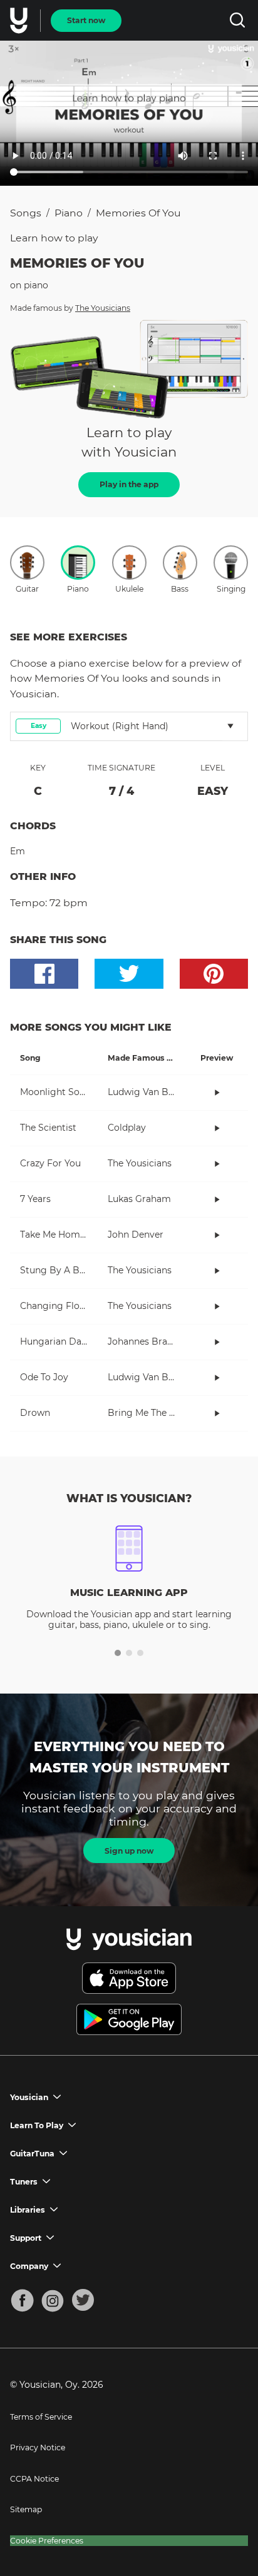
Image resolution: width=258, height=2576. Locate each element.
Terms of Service (41, 2417)
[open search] (237, 20)
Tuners (24, 2182)
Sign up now (129, 1851)
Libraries (28, 2210)
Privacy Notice (38, 2447)
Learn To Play (37, 2125)
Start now (86, 20)
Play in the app (129, 484)
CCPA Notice (34, 2479)
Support (26, 2238)
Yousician (29, 2097)
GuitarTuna (32, 2154)
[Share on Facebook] (44, 974)
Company (29, 2266)
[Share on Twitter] (129, 974)
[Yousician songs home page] (20, 21)
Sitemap (26, 2509)
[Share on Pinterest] (214, 974)
